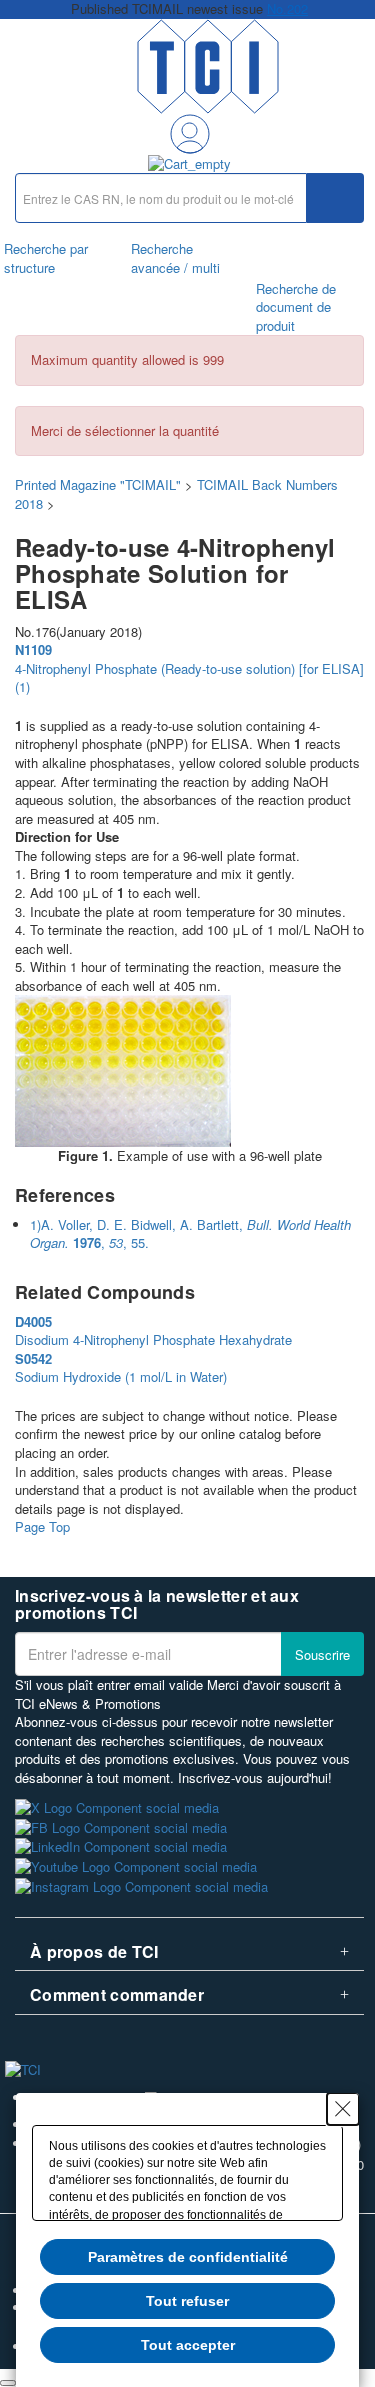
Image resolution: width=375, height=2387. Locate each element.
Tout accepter (188, 2345)
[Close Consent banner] (343, 2109)
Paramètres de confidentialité (188, 2257)
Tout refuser (187, 2301)
